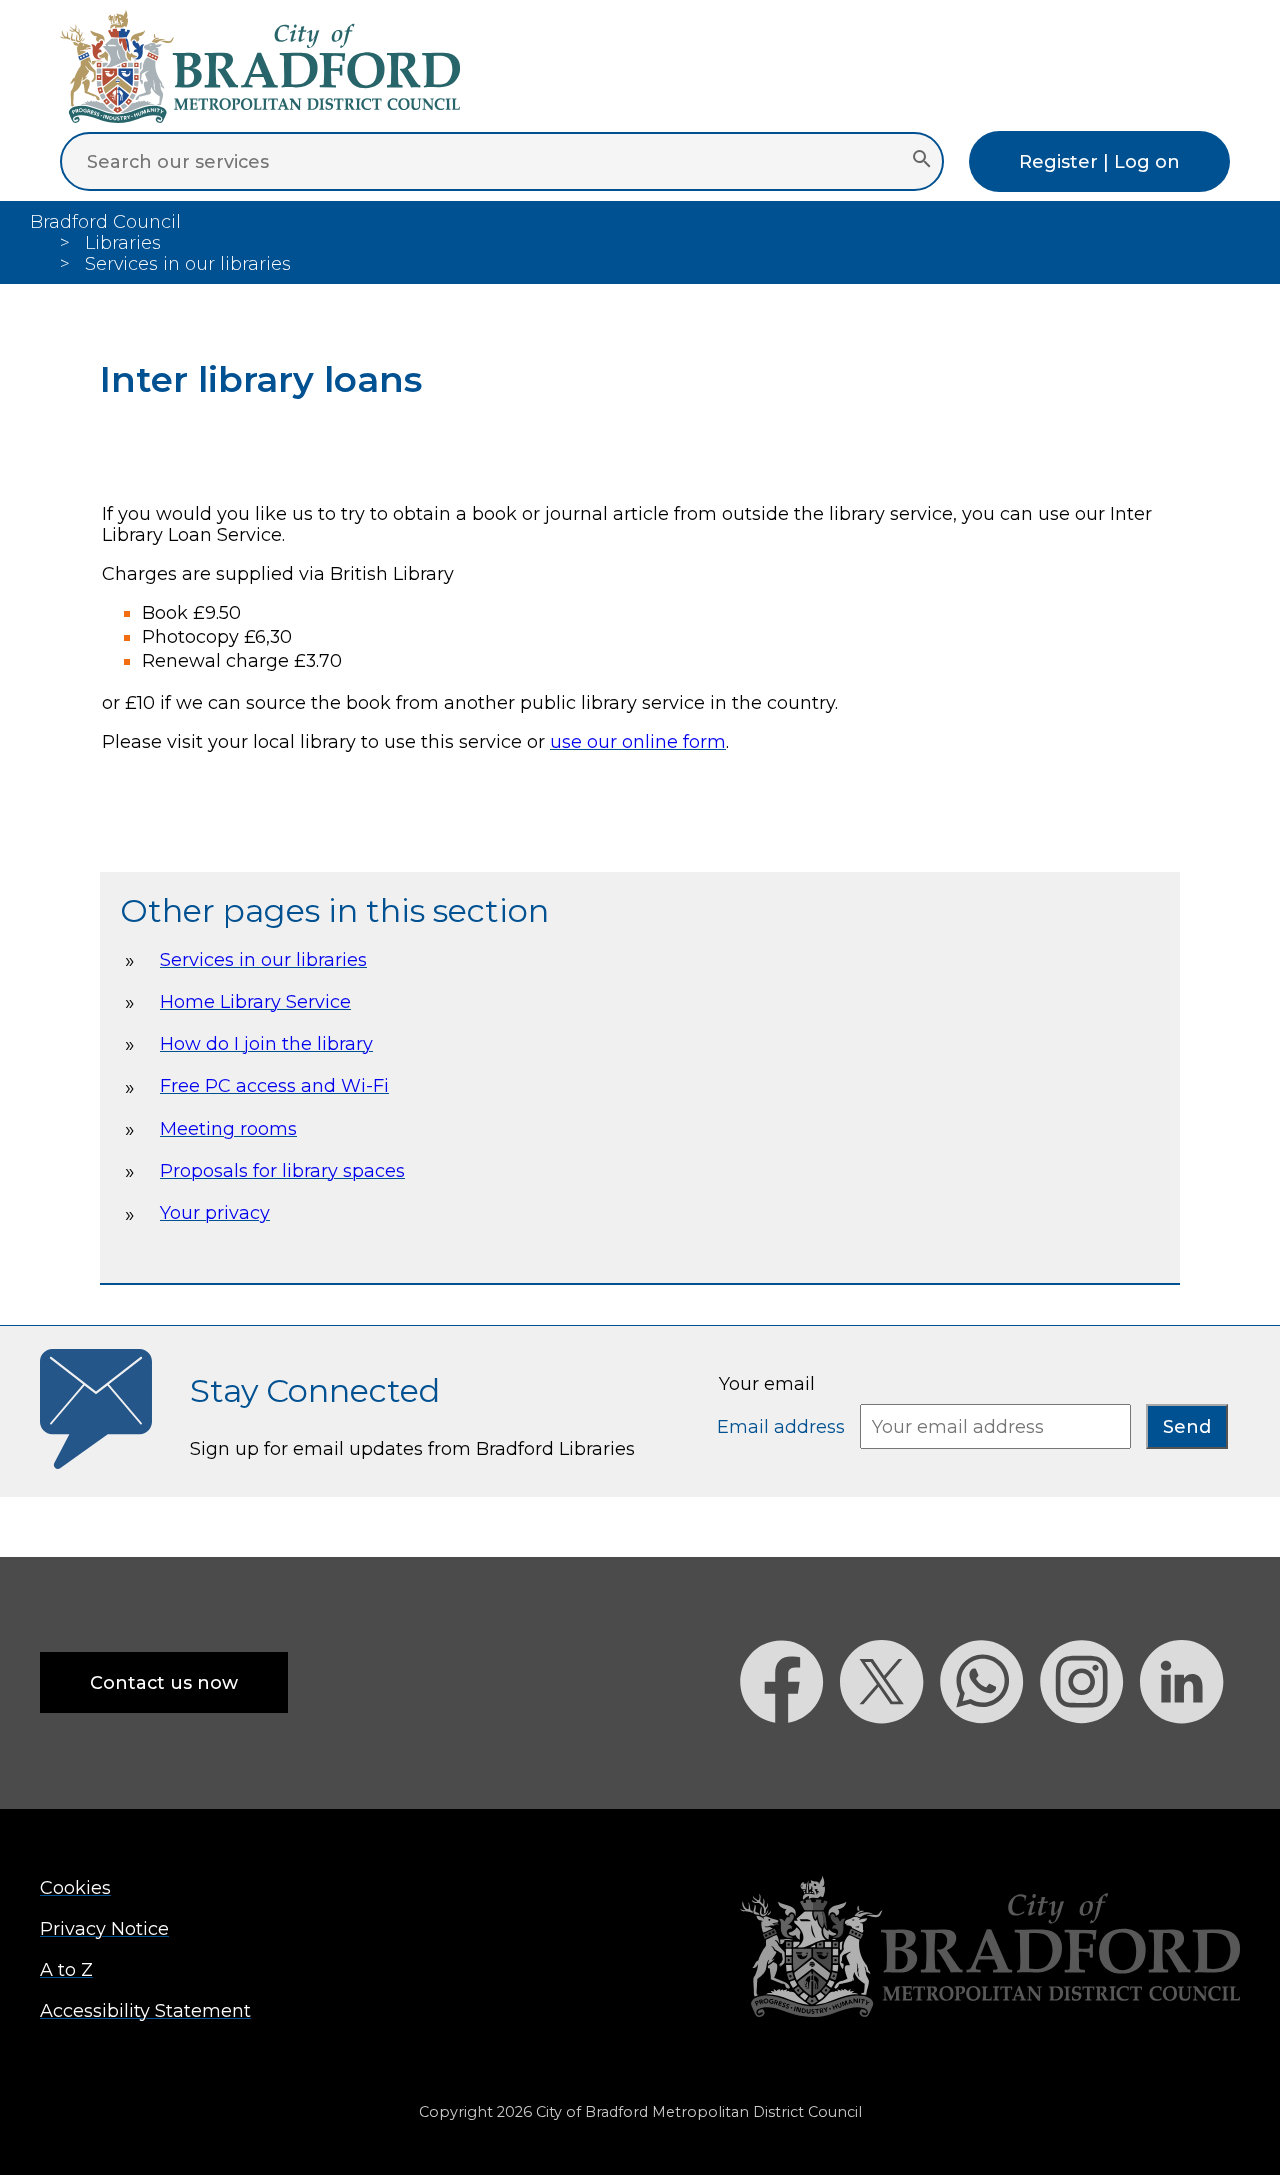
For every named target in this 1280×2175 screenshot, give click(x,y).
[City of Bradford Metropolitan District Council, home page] (260, 116)
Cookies (75, 1887)
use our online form (638, 741)
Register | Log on (1099, 161)
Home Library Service (255, 1001)
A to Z (66, 1969)
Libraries (123, 242)
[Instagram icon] (1090, 1758)
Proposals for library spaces (282, 1170)
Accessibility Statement (145, 2010)
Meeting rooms (228, 1128)
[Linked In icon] (1190, 1758)
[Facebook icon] (790, 1758)
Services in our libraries (263, 959)
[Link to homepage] (990, 1948)
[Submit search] (921, 161)
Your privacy (215, 1212)
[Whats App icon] (990, 1758)
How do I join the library (266, 1043)
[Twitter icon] (890, 1758)
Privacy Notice (104, 1928)
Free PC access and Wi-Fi (274, 1085)
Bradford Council (105, 221)
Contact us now (164, 1682)
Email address (783, 1426)
